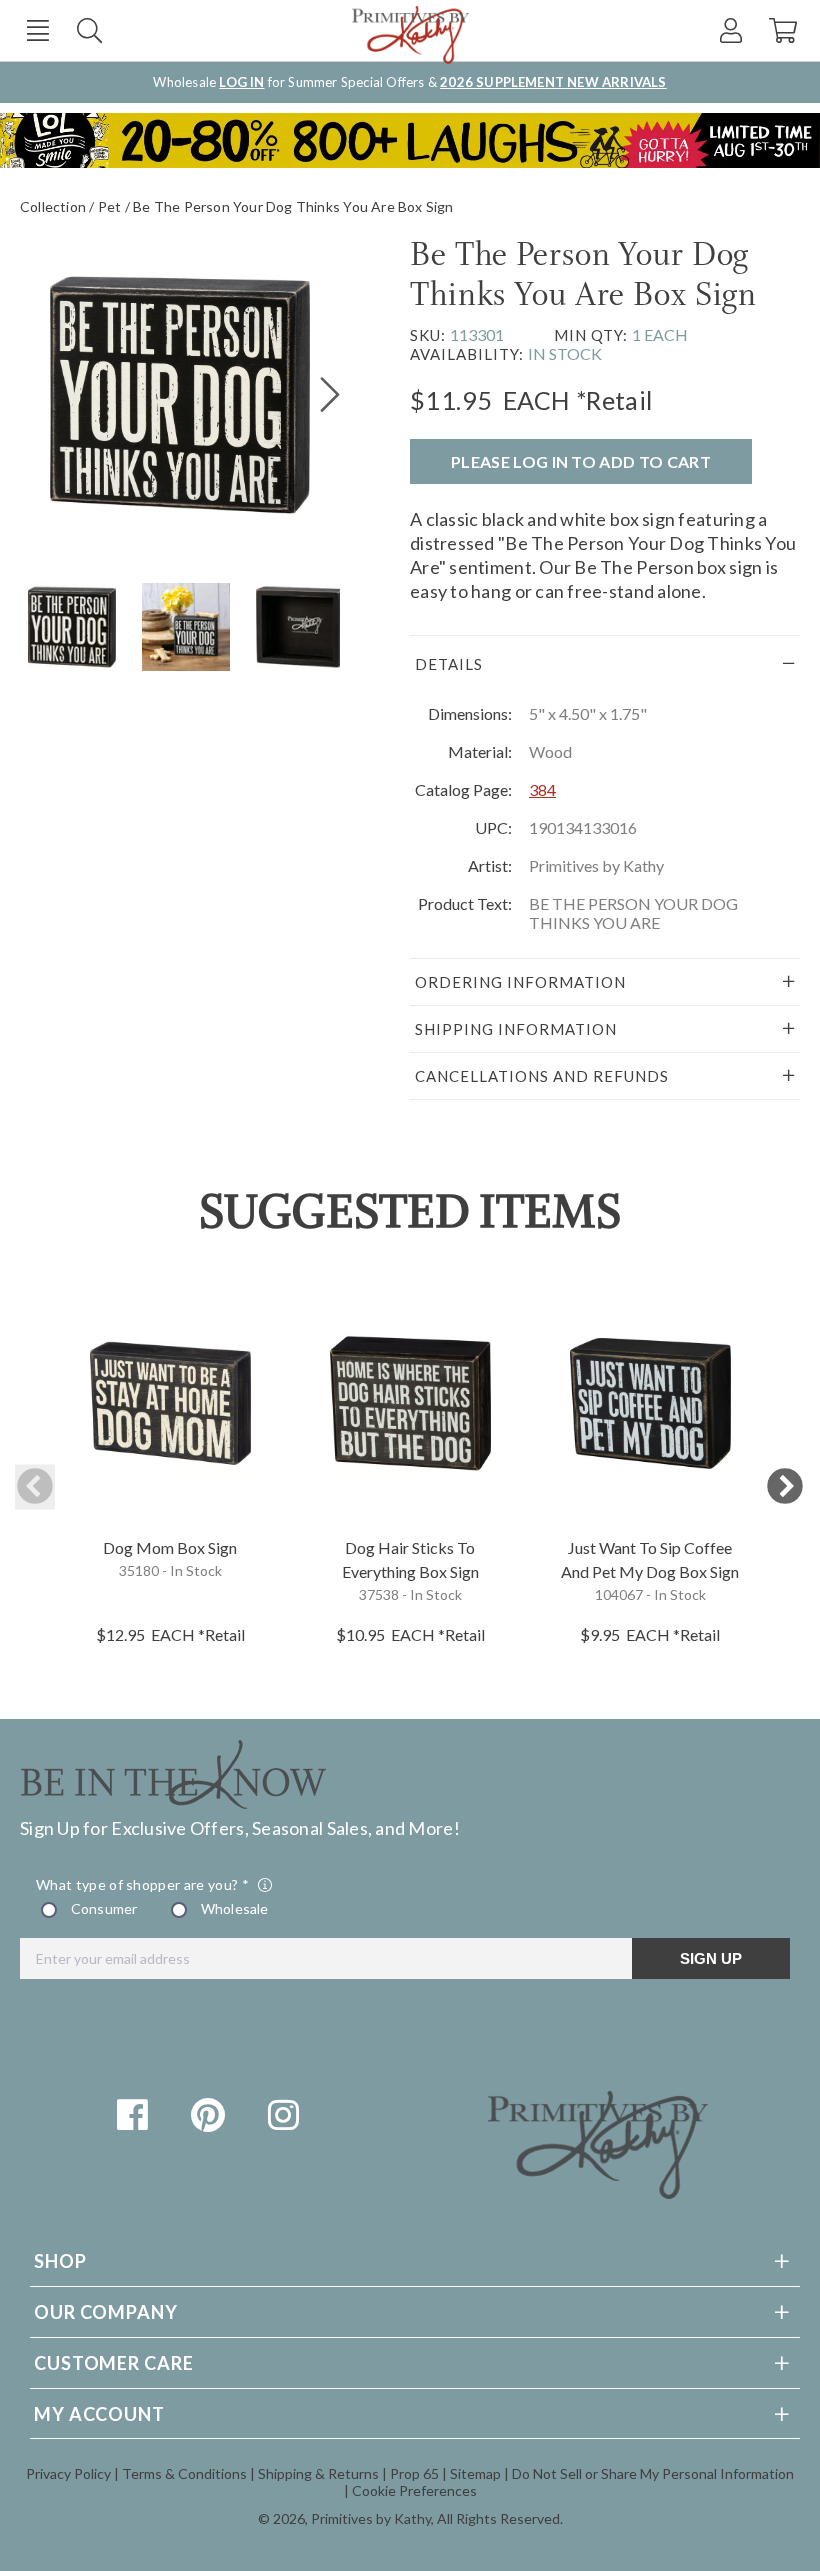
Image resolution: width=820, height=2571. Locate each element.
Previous (35, 1487)
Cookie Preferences (414, 2490)
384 (542, 789)
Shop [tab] (60, 2261)
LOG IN (241, 82)
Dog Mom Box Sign (170, 1547)
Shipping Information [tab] (516, 1029)
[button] (37, 30)
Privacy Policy (68, 2473)
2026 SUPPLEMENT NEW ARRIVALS (553, 82)
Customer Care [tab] (114, 2363)
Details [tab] (449, 664)
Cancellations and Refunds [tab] (542, 1076)
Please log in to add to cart (581, 461)
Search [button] (89, 30)
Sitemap (475, 2473)
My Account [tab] (99, 2414)
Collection (53, 206)
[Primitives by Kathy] (598, 2192)
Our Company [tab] (106, 2312)
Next (785, 1487)
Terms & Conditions (184, 2473)
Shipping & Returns (318, 2473)
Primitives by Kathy (371, 2518)
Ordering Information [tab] (520, 982)
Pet (110, 206)
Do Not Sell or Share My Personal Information (653, 2473)
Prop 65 (414, 2473)
